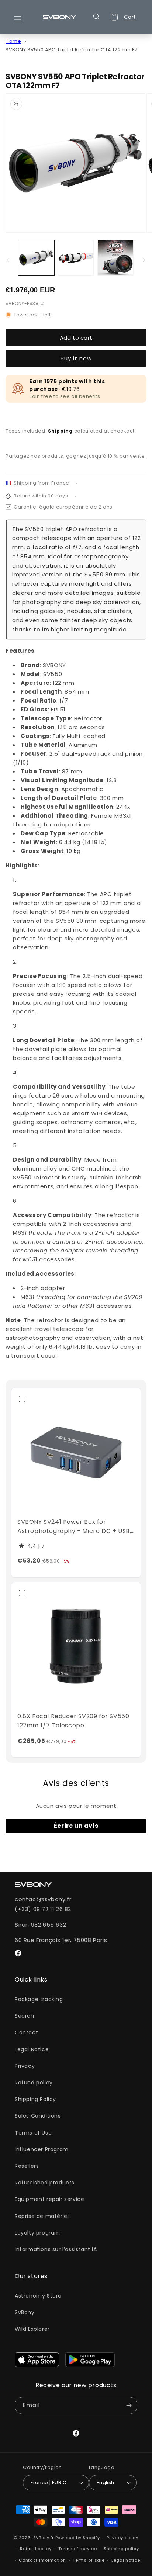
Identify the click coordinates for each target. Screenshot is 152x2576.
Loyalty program (37, 2233)
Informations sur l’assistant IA (56, 2249)
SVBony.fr (44, 2538)
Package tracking (39, 1999)
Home (13, 41)
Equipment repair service (49, 2199)
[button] (22, 19)
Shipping (60, 431)
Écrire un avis (76, 1826)
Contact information (42, 2560)
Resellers (27, 2166)
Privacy (25, 2066)
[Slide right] (144, 260)
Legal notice (126, 2560)
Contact (26, 2032)
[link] (76, 1453)
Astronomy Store (38, 2296)
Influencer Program (42, 2149)
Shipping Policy (35, 2099)
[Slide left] (8, 260)
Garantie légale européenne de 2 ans (63, 507)
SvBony (25, 2312)
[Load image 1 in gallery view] (36, 258)
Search (25, 2016)
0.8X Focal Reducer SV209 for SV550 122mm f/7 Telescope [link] (73, 1721)
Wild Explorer (32, 2329)
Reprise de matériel (42, 2216)
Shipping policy (121, 2549)
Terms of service (77, 2549)
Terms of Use (33, 2133)
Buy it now (76, 358)
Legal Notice (32, 2049)
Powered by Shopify (78, 2538)
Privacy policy (122, 2538)
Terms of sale (89, 2560)
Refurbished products (45, 2183)
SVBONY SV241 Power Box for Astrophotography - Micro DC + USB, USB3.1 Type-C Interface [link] (74, 1527)
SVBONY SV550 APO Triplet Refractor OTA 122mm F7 (71, 50)
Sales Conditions (38, 2116)
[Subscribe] (129, 2405)
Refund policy (34, 2083)
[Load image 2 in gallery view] (76, 258)
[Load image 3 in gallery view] (115, 258)
